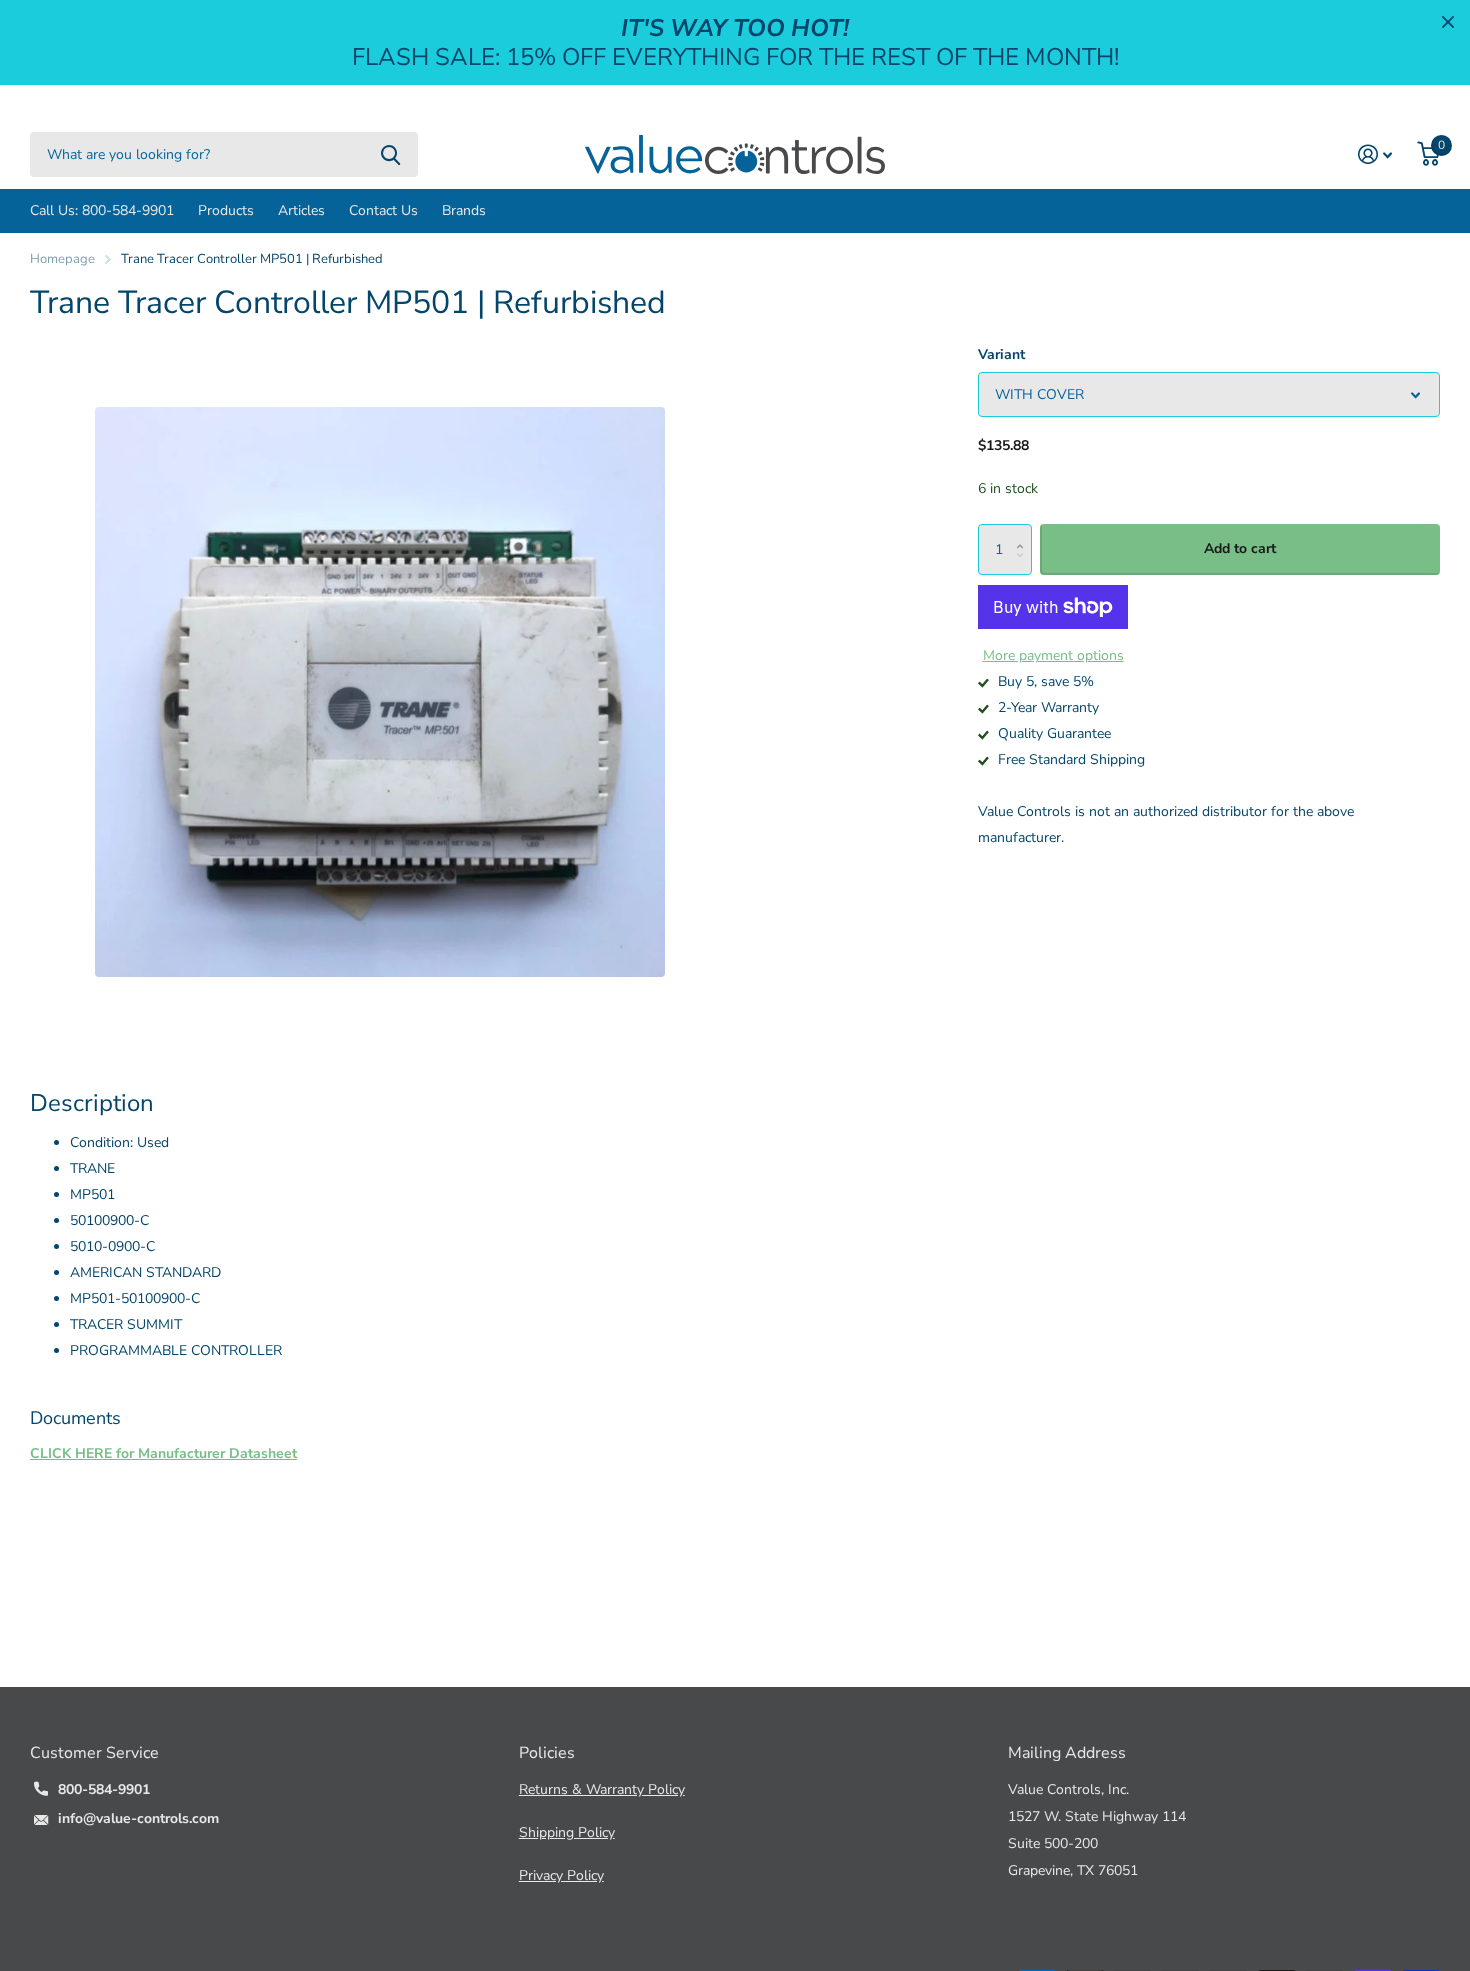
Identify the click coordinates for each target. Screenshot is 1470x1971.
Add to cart (1240, 549)
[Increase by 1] (1024, 532)
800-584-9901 (104, 1789)
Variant (1001, 354)
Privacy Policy (561, 1875)
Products (226, 210)
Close (1448, 22)
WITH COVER (1039, 394)
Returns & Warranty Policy (602, 1789)
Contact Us (383, 210)
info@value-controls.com (138, 1818)
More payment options (1053, 655)
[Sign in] (1375, 154)
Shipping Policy (567, 1832)
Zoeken (390, 154)
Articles (301, 210)
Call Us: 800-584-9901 (102, 210)
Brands (464, 210)
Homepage (62, 259)
